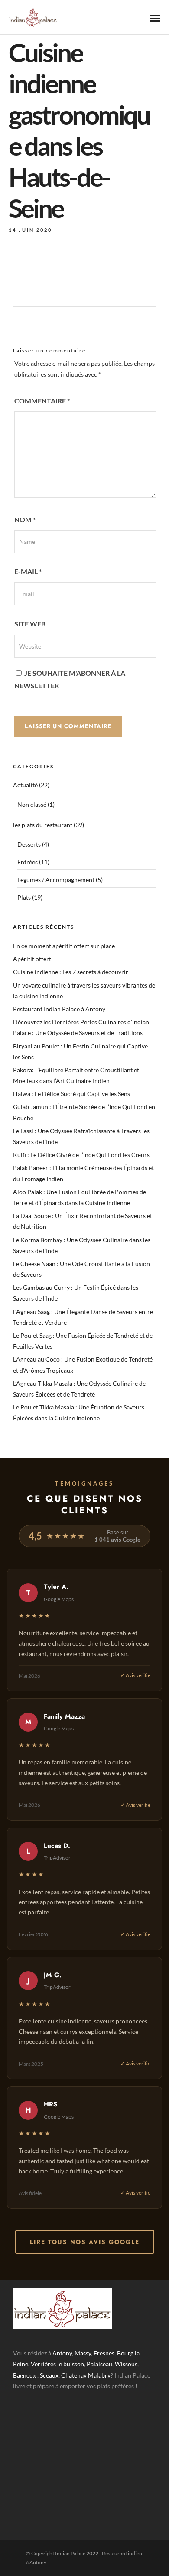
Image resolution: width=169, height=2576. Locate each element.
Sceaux (49, 2375)
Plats (24, 897)
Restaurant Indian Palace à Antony (59, 1009)
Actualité (25, 785)
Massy (83, 2353)
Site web (30, 624)
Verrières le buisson (57, 2364)
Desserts (29, 844)
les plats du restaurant (43, 825)
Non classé (32, 804)
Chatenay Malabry (86, 2375)
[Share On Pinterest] (47, 2558)
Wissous (126, 2364)
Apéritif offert (32, 959)
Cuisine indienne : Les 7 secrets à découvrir (71, 972)
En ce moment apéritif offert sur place (64, 946)
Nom (25, 519)
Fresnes (104, 2353)
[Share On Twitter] (34, 2558)
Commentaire (42, 401)
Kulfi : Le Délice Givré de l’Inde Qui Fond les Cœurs (81, 1155)
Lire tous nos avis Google (85, 2242)
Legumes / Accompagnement (56, 880)
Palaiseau (99, 2364)
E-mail (28, 571)
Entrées (28, 862)
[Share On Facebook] (22, 2558)
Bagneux (24, 2375)
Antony (62, 2353)
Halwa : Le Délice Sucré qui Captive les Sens (71, 1094)
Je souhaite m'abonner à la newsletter (70, 679)
